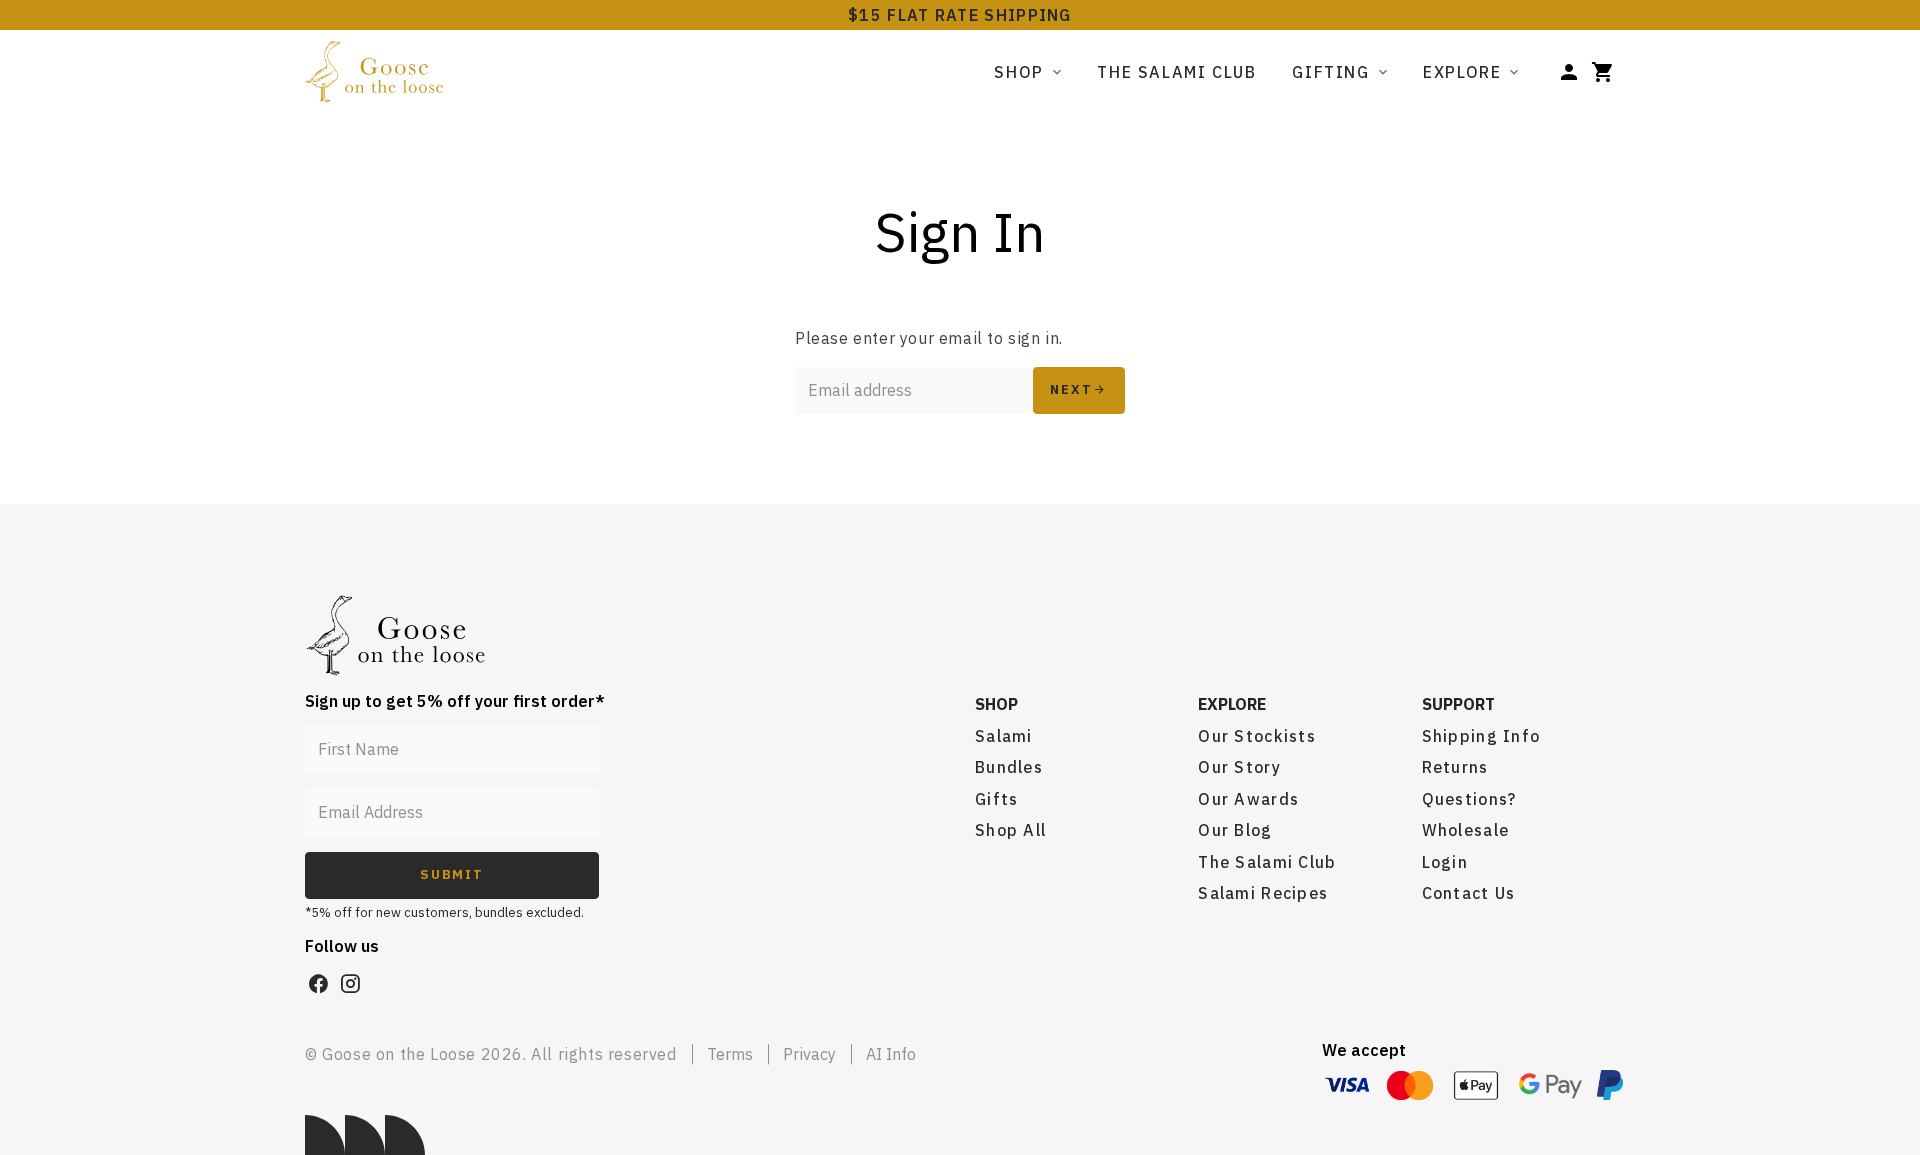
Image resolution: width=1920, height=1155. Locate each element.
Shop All (1010, 830)
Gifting (1330, 72)
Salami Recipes (1263, 893)
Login (1445, 862)
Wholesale (1466, 830)
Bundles (1009, 767)
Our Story (1239, 767)
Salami (1004, 736)
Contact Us (1469, 893)
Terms (730, 1054)
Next (1071, 389)
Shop (1018, 72)
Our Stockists (1257, 736)
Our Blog (1235, 830)
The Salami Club (1176, 72)
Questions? (1469, 799)
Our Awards (1248, 799)
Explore (1462, 72)
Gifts (996, 799)
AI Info (891, 1054)
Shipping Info (1481, 736)
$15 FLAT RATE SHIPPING (960, 15)
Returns (1455, 767)
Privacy (809, 1054)
